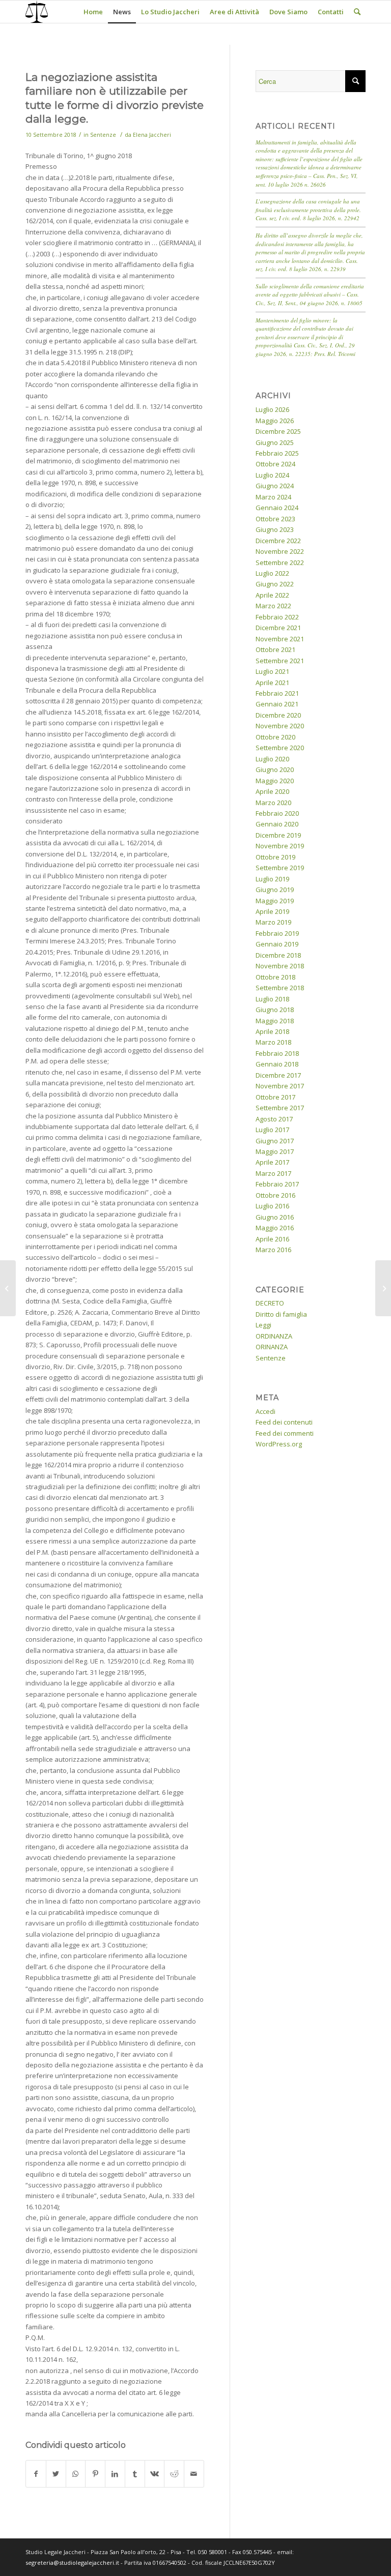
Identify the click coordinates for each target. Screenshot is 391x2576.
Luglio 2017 (272, 1130)
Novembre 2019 (280, 846)
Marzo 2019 (273, 922)
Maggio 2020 (275, 781)
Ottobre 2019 (275, 857)
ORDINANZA (274, 1336)
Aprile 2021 (272, 683)
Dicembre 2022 (278, 541)
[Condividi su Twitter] (56, 2474)
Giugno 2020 (275, 769)
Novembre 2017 (280, 1086)
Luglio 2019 (272, 879)
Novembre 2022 (280, 551)
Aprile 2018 (272, 1031)
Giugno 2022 (275, 584)
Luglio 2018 (272, 999)
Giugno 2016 (275, 1217)
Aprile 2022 (272, 595)
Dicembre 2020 (278, 715)
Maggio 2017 (275, 1151)
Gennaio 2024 (277, 508)
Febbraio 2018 (277, 1053)
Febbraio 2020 (277, 813)
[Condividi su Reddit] (174, 2474)
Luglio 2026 (272, 409)
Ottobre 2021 (275, 649)
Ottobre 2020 (275, 737)
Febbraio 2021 (277, 693)
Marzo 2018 (273, 1042)
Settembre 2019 (280, 868)
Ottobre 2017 (275, 1097)
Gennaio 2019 (277, 944)
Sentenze (103, 135)
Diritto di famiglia (281, 1314)
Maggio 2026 (275, 421)
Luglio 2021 (272, 671)
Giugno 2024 (275, 486)
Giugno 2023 (275, 529)
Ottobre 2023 (275, 519)
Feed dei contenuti (284, 1422)
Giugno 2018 (275, 1010)
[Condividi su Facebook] (36, 2474)
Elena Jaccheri (152, 135)
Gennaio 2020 (277, 824)
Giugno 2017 (275, 1141)
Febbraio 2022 (277, 617)
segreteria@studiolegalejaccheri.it (72, 2563)
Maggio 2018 (275, 1021)
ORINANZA (272, 1347)
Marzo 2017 (273, 1173)
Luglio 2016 (272, 1206)
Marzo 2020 (273, 803)
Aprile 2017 (272, 1162)
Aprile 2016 (272, 1239)
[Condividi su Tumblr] (135, 2474)
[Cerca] (357, 12)
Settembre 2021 (280, 661)
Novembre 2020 (280, 726)
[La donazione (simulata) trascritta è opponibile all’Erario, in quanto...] (8, 1288)
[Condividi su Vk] (155, 2474)
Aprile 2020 (272, 791)
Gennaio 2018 (277, 1064)
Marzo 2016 (273, 1250)
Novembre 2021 (280, 639)
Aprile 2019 (272, 911)
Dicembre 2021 (278, 628)
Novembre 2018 (280, 966)
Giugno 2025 (275, 442)
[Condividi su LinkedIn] (115, 2474)
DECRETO (270, 1303)
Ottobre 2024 (275, 464)
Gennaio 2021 (277, 704)
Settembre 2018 (280, 988)
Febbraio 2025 (277, 453)
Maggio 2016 (275, 1228)
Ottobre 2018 (275, 977)
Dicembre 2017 (278, 1075)
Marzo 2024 (273, 497)
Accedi (266, 1411)
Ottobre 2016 (275, 1195)
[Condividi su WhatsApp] (76, 2474)
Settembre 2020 (280, 748)
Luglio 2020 (272, 759)
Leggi (263, 1325)
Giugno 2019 (275, 890)
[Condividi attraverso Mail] (194, 2474)
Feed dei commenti (285, 1433)
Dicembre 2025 (278, 431)
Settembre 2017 (280, 1108)
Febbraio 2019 (277, 933)
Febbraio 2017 (277, 1184)
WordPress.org (279, 1444)
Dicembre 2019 (278, 835)
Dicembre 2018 (278, 955)
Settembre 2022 (280, 562)
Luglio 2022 (272, 573)
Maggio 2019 (275, 901)
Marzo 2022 (273, 606)
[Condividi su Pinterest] (95, 2474)
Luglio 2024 (272, 475)
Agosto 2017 (274, 1119)
